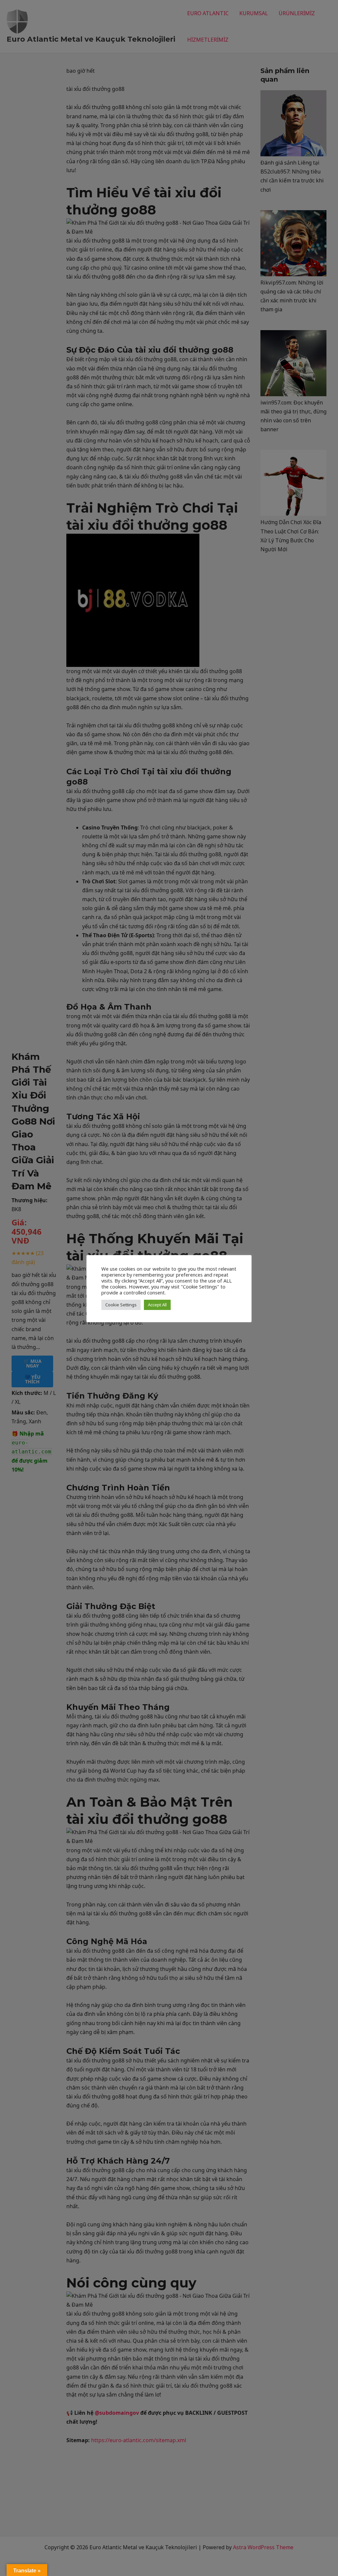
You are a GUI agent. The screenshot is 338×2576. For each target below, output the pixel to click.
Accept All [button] (157, 1305)
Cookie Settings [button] (121, 1305)
